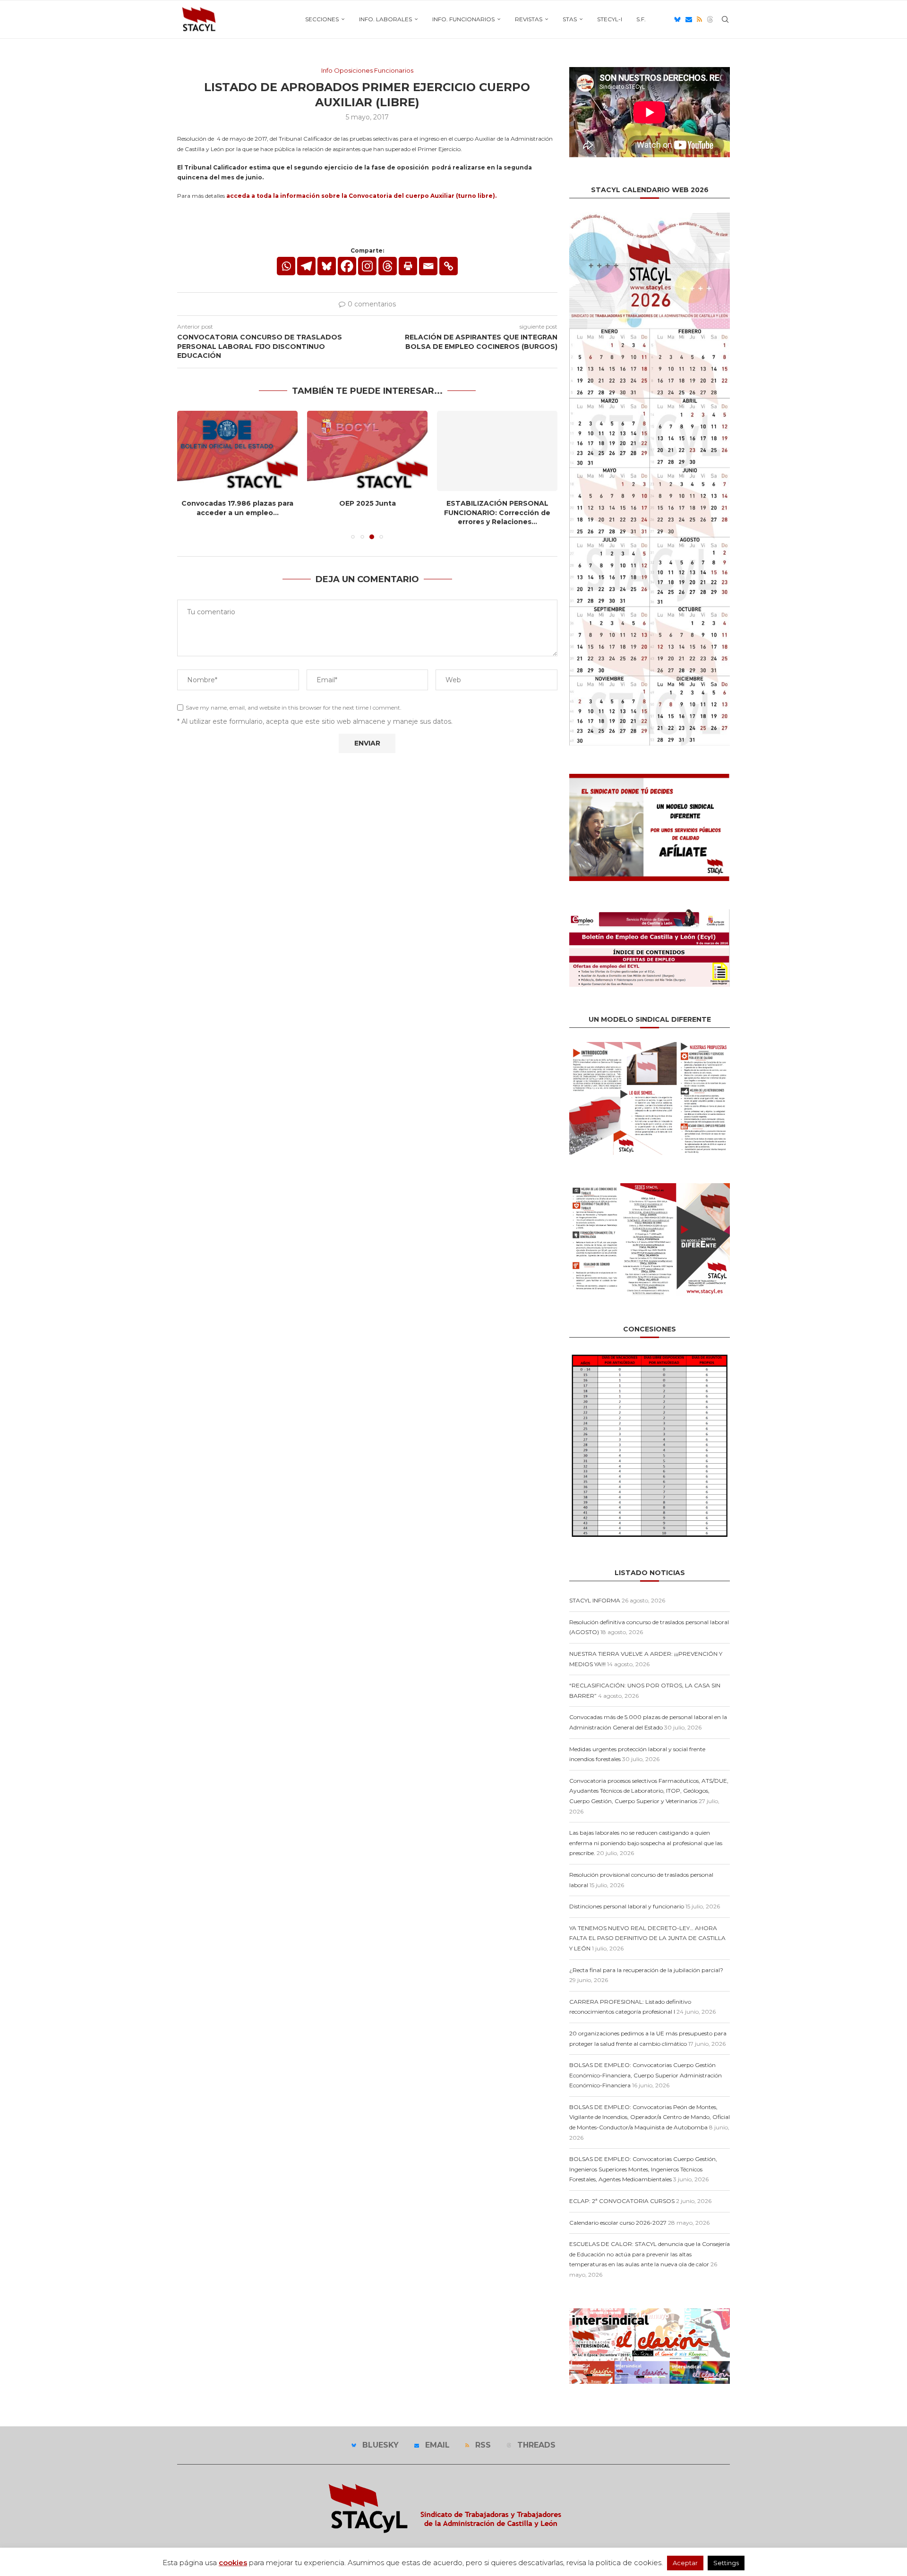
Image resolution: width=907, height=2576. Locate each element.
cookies (233, 2563)
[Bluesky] (677, 19)
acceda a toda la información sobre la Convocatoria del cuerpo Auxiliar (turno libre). (361, 196)
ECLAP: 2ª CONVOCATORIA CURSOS (622, 2201)
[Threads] (710, 19)
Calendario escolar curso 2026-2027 (618, 2223)
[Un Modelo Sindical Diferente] (650, 1046)
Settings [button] (726, 2563)
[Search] (725, 19)
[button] (190, 475)
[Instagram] (367, 266)
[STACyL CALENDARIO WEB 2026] (650, 479)
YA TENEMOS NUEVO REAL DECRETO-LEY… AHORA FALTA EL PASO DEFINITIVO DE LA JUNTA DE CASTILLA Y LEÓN (647, 1938)
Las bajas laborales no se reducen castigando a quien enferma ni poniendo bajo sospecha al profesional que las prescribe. (646, 1843)
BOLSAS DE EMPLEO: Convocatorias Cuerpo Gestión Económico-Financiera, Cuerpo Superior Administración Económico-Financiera (646, 2075)
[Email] (689, 19)
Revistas (529, 19)
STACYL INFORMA (595, 1600)
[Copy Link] (449, 266)
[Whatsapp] (286, 266)
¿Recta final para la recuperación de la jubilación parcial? (646, 1970)
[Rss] (699, 19)
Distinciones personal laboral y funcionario (627, 1906)
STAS (570, 19)
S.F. (641, 19)
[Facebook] (347, 266)
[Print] (408, 266)
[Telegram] (306, 266)
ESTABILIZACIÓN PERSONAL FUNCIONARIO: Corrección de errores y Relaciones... (497, 513)
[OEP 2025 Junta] (367, 451)
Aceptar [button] (685, 2563)
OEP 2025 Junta (368, 503)
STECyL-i (610, 19)
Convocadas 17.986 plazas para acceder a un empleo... (237, 508)
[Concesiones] (650, 1355)
